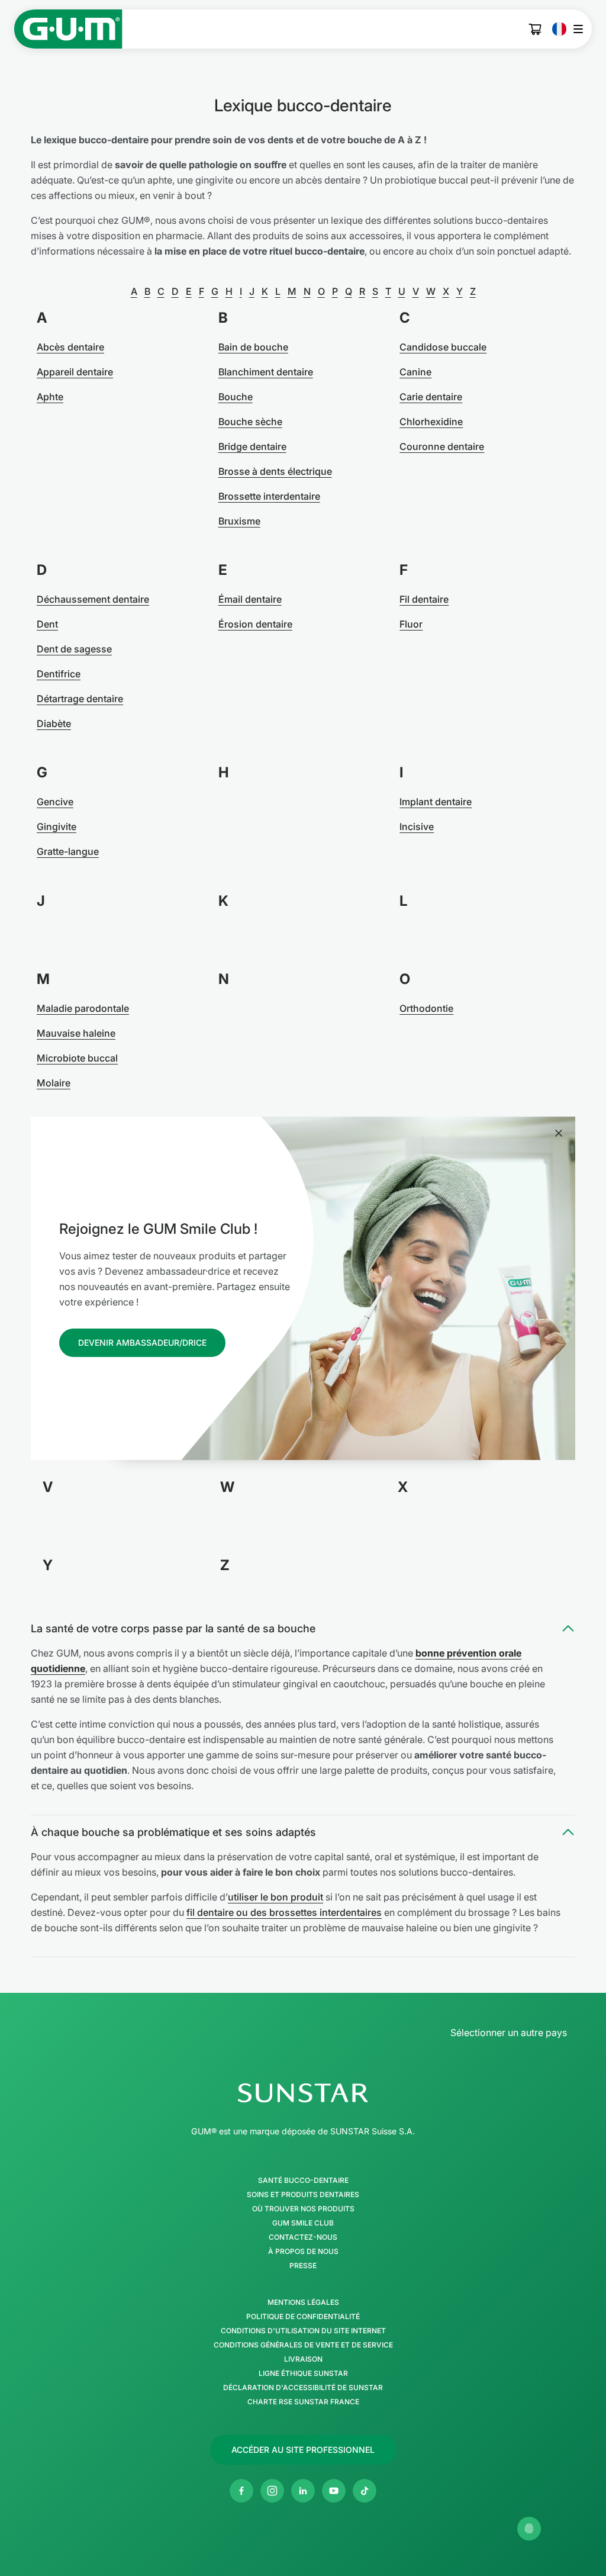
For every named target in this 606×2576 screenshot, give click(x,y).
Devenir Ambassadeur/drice (142, 1342)
